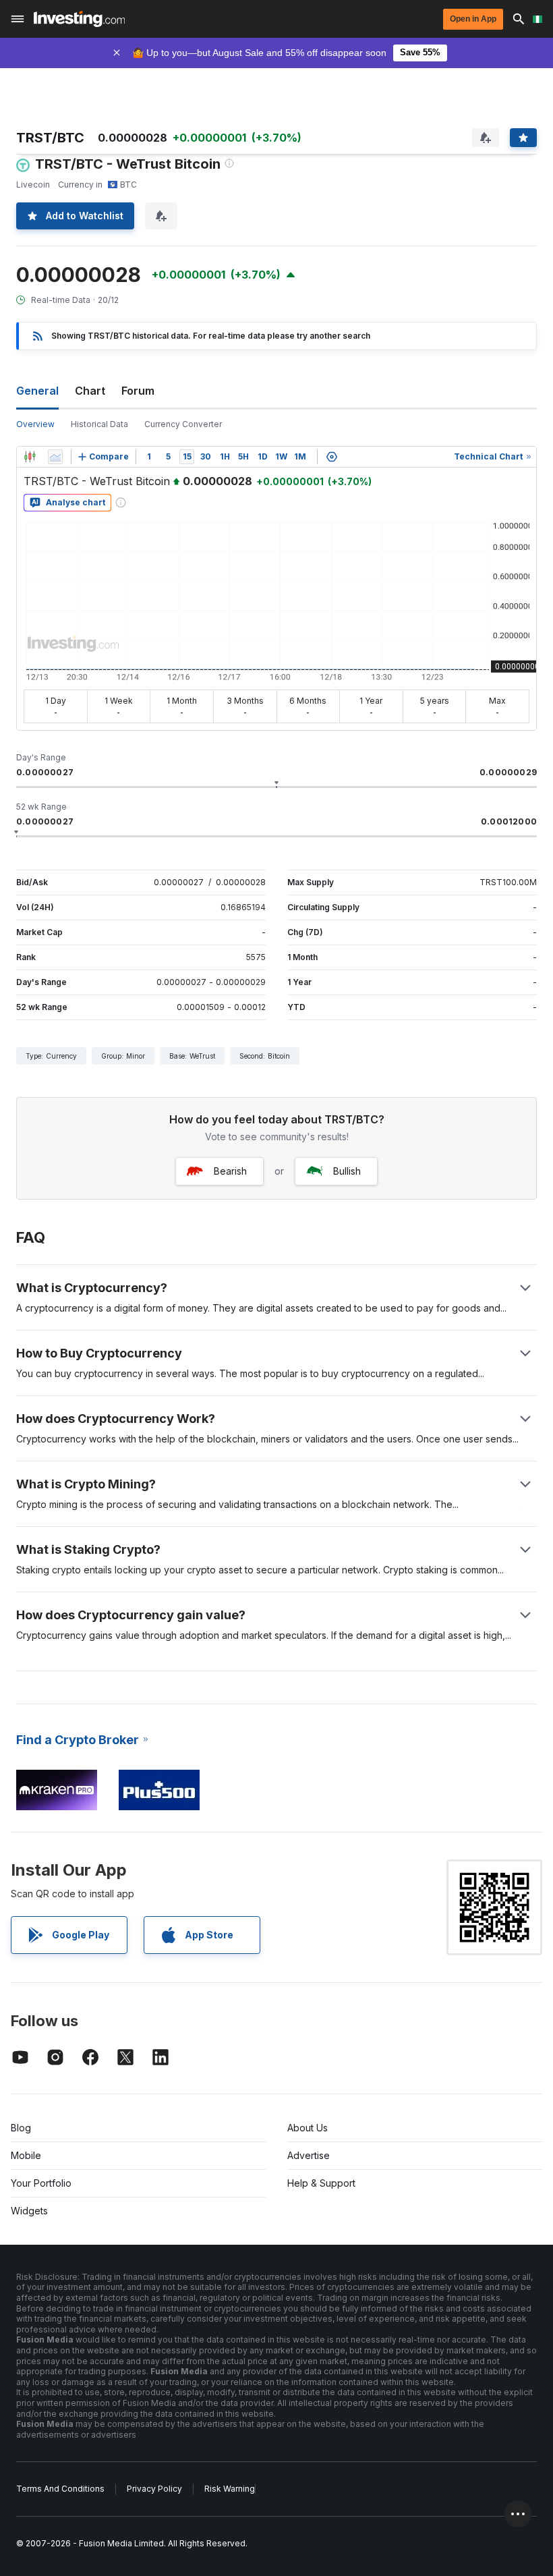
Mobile (26, 2155)
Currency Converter (183, 424)
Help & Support (321, 2183)
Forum (138, 391)
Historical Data (99, 424)
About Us (308, 2128)
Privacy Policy (154, 2489)
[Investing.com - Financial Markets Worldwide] (79, 19)
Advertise (309, 2155)
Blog (21, 2128)
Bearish (230, 1171)
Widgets (29, 2211)
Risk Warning (230, 2489)
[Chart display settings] (332, 457)
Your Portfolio (41, 2183)
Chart (90, 391)
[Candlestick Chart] (30, 457)
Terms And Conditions (60, 2489)
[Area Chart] (55, 457)
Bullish (347, 1171)
